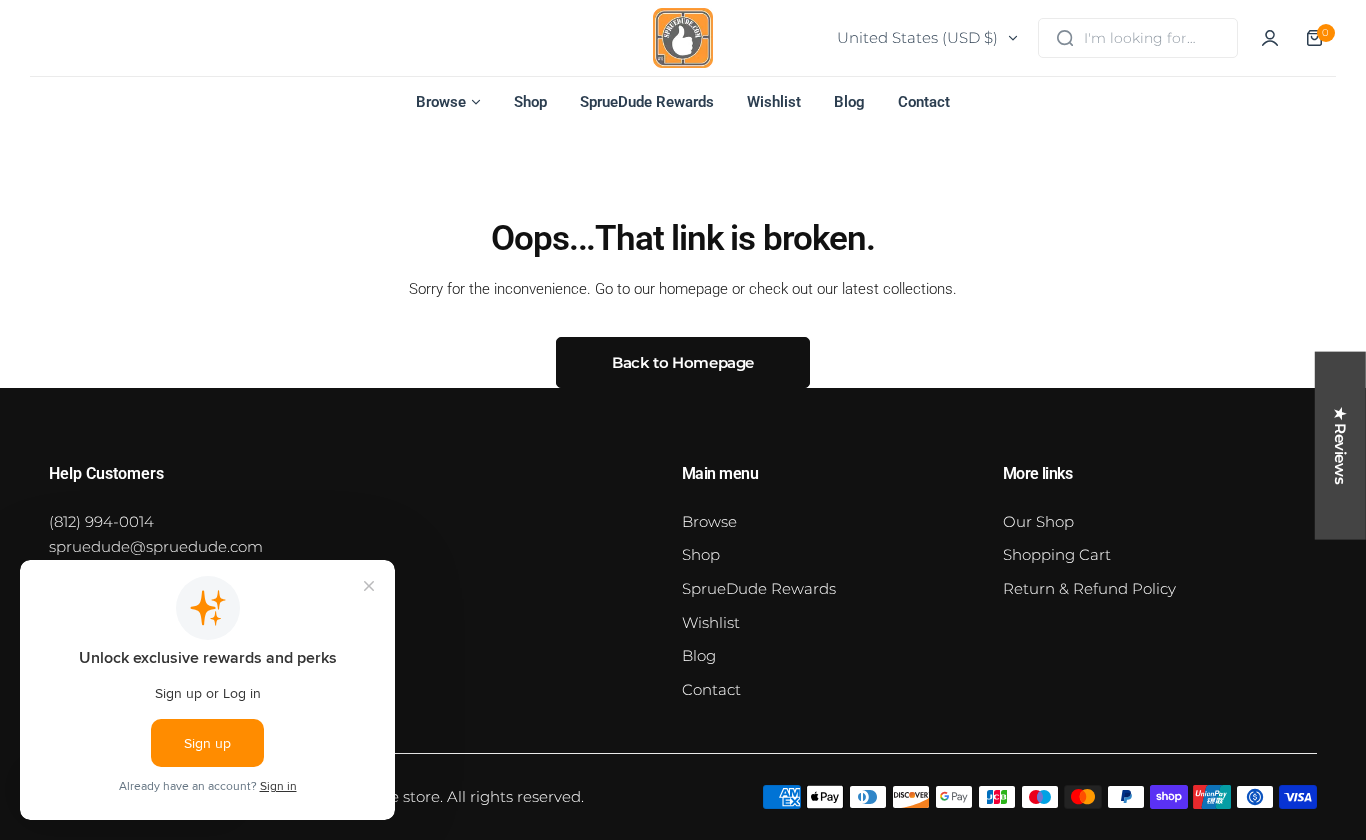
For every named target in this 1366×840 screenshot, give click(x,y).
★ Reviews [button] (1340, 446)
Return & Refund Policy (1089, 588)
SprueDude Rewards (759, 588)
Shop (701, 554)
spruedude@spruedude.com (156, 546)
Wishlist (711, 622)
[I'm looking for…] (1065, 38)
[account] (1270, 38)
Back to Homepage (683, 362)
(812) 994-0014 (101, 521)
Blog (699, 655)
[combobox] (1138, 38)
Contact (711, 689)
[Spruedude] (683, 38)
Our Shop (1038, 521)
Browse (709, 521)
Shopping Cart (1057, 554)
